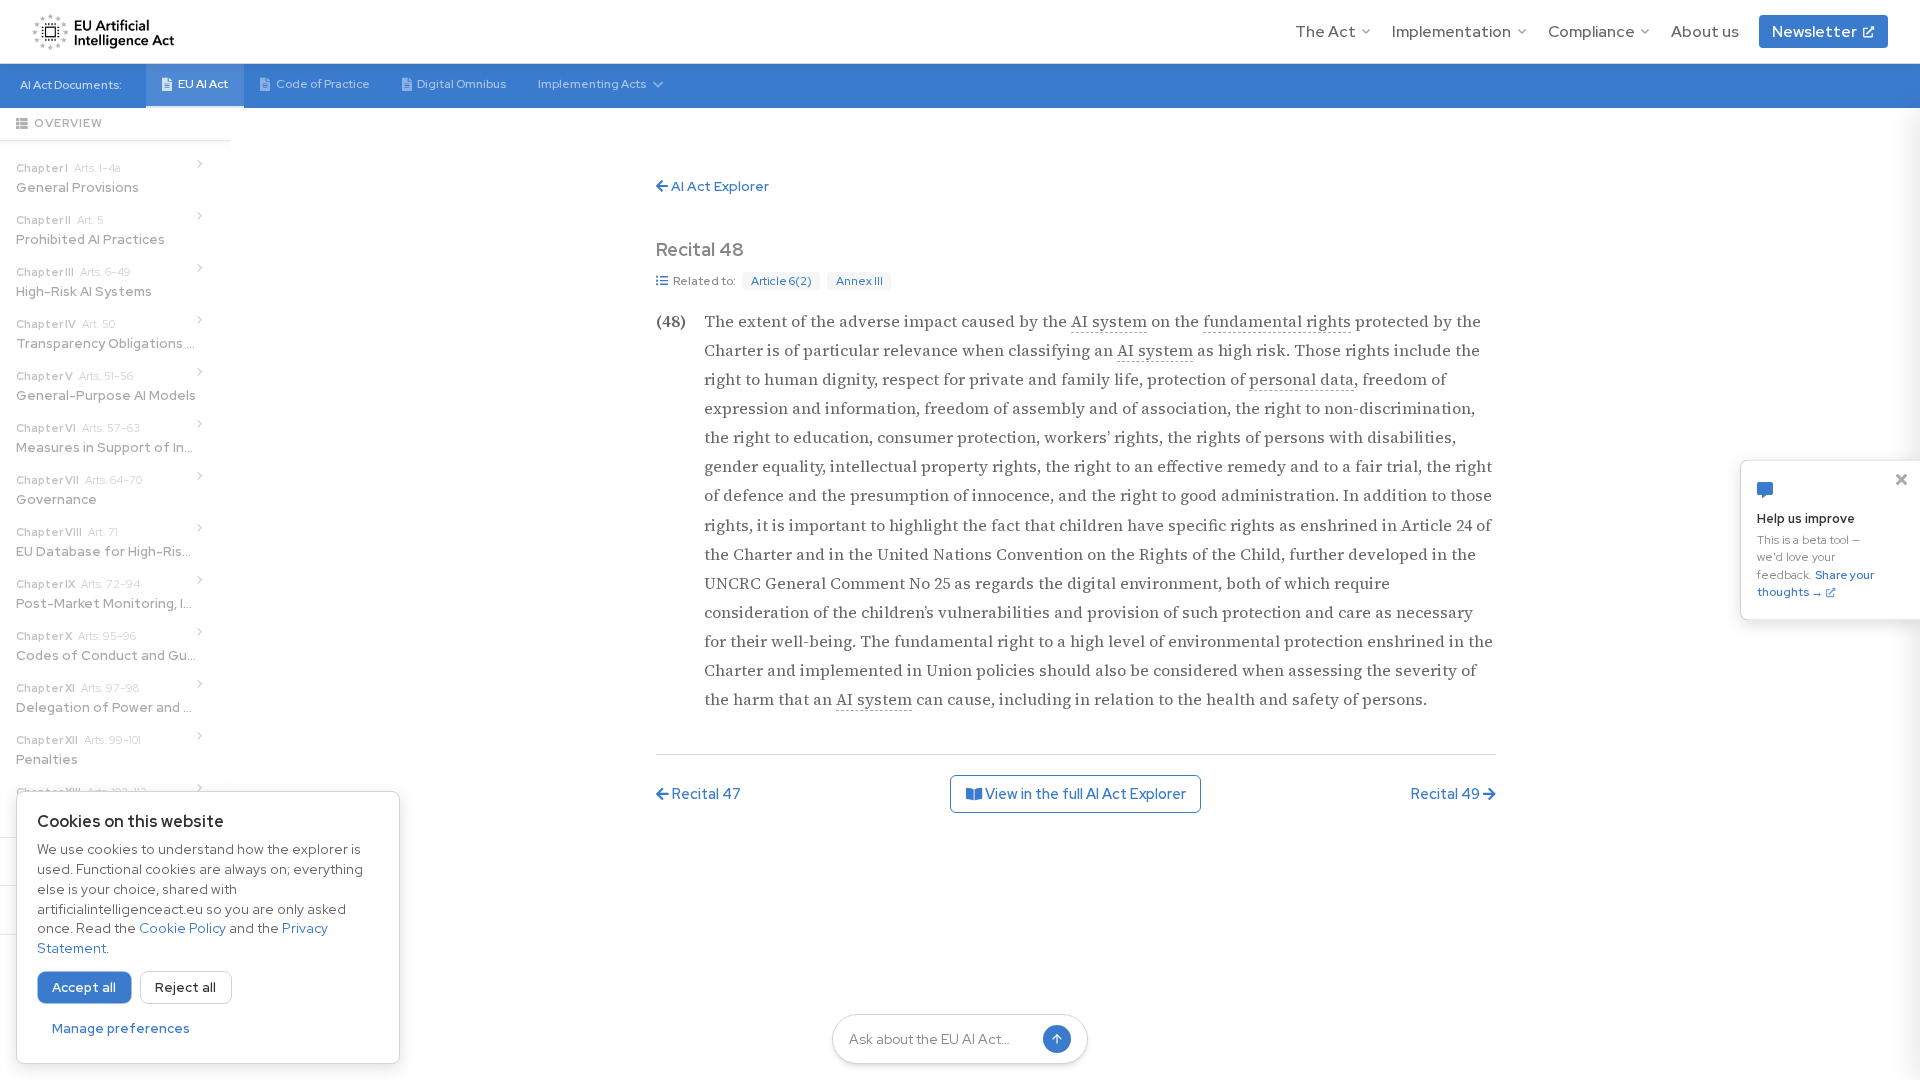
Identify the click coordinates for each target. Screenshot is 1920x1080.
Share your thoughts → (1815, 584)
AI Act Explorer (718, 186)
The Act (1325, 31)
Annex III (859, 281)
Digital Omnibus (461, 84)
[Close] (1901, 479)
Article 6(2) (781, 281)
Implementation (1451, 31)
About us (1705, 31)
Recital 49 (1447, 793)
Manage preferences (121, 1028)
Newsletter (1814, 31)
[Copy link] (798, 250)
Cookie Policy (182, 928)
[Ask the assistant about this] (768, 250)
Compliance (1591, 31)
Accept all (84, 987)
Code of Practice (323, 84)
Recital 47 (705, 793)
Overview (68, 123)
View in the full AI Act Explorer (1084, 793)
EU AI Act (203, 84)
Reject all (185, 987)
